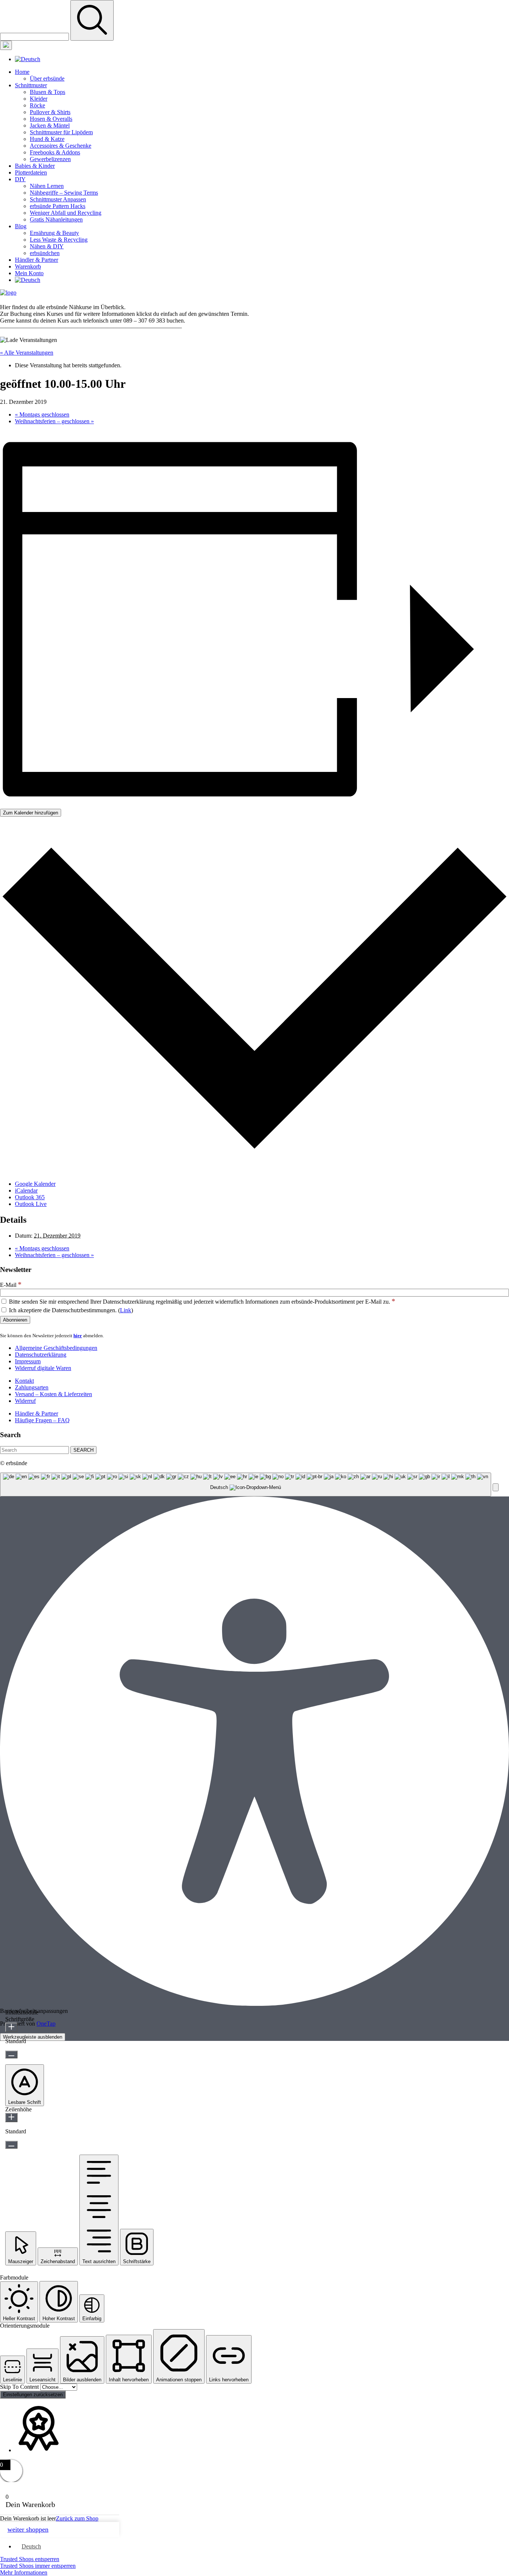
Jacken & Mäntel (50, 125)
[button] (496, 1487)
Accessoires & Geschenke (61, 146)
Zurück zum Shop (77, 2518)
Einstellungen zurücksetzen (33, 2395)
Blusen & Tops (48, 92)
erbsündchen (45, 253)
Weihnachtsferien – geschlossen (54, 421)
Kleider (39, 99)
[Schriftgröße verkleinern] (11, 2054)
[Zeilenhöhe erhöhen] (11, 2118)
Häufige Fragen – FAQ (42, 1420)
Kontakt (24, 1381)
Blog (21, 226)
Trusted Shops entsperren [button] (30, 2559)
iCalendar (26, 1190)
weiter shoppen (28, 2529)
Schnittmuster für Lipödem (61, 132)
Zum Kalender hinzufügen (31, 813)
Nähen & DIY (47, 246)
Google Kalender (35, 1184)
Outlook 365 (30, 1197)
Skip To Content (20, 2387)
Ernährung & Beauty (54, 233)
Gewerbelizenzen (50, 159)
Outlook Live (31, 1204)
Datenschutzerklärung (41, 1355)
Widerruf (25, 1401)
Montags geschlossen (42, 414)
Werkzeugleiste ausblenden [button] (33, 2037)
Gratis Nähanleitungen (56, 219)
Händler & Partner (37, 260)
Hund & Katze (47, 139)
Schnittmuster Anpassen (58, 199)
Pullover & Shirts (50, 112)
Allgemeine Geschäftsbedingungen (56, 1348)
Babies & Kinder (35, 166)
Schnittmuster (31, 85)
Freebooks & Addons (55, 152)
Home (22, 72)
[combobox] (246, 1485)
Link (126, 1310)
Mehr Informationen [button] (24, 2572)
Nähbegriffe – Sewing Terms (64, 193)
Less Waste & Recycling (59, 240)
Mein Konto (29, 273)
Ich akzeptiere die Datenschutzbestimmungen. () (70, 1310)
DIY (20, 179)
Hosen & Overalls (51, 119)
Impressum (28, 1361)
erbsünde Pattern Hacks (58, 206)
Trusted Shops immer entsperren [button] (38, 2566)
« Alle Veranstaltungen (27, 353)
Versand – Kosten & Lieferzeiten (53, 1394)
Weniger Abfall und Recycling (66, 213)
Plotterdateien (31, 172)
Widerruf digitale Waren (43, 1368)
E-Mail (11, 1285)
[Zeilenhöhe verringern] (11, 2145)
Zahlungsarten (32, 1387)
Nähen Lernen (47, 186)
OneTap (46, 2024)
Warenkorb (28, 266)
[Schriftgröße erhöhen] (11, 2027)
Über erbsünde (47, 78)
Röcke (37, 105)
